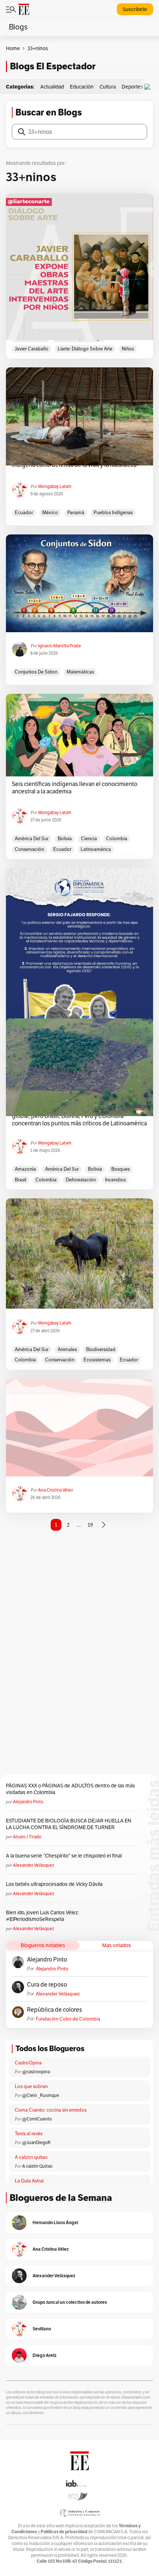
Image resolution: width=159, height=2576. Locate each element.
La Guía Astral (29, 2181)
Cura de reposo (47, 1985)
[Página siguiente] (104, 1525)
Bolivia (65, 839)
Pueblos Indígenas (113, 513)
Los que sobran (31, 2086)
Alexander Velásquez (33, 1865)
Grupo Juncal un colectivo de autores (70, 2302)
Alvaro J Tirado (27, 1837)
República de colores (55, 2010)
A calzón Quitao (37, 2166)
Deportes (132, 87)
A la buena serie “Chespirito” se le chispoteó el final (64, 1856)
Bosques (121, 1169)
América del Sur (32, 839)
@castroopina (36, 2072)
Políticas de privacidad (64, 2532)
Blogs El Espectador (53, 66)
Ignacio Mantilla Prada (59, 646)
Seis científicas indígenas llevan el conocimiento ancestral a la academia (75, 788)
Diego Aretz (45, 2355)
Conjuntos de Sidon (36, 672)
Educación (82, 87)
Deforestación (81, 1180)
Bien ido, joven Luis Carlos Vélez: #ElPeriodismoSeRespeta (42, 1916)
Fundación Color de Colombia (68, 2019)
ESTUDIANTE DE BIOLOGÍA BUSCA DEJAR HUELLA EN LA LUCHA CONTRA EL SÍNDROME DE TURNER (69, 1824)
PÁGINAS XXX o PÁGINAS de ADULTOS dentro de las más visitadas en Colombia (70, 1789)
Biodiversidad (101, 1349)
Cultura (108, 87)
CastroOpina (28, 2063)
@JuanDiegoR (36, 2142)
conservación (29, 849)
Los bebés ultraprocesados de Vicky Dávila (55, 1884)
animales (67, 1349)
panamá (76, 513)
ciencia (89, 839)
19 (90, 1525)
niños (128, 349)
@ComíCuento (37, 2119)
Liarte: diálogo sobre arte (85, 349)
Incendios (115, 1180)
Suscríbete (135, 9)
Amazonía (25, 1169)
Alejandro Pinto (28, 1802)
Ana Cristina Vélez (55, 1490)
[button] (149, 87)
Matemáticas (80, 672)
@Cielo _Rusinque (41, 2095)
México (50, 513)
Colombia (117, 839)
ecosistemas (97, 1360)
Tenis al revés (29, 2134)
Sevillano (42, 2329)
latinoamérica (96, 849)
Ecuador (24, 513)
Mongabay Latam (55, 486)
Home (13, 48)
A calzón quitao (31, 2157)
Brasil (21, 1180)
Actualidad (52, 87)
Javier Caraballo (32, 349)
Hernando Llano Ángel (55, 2222)
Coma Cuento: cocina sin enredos (51, 2110)
